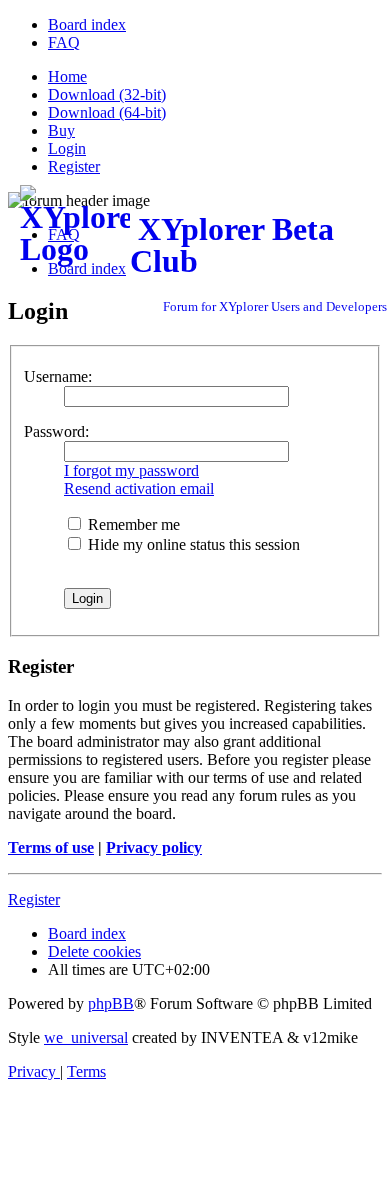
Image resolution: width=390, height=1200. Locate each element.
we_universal (86, 1037)
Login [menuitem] (67, 148)
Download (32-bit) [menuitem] (107, 94)
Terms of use (51, 847)
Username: (58, 376)
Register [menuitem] (74, 166)
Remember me (132, 524)
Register (34, 899)
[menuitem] (87, 24)
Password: (56, 431)
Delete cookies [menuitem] (94, 951)
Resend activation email (139, 488)
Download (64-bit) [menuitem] (107, 112)
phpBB (111, 1003)
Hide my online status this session (192, 544)
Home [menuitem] (67, 76)
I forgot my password (131, 470)
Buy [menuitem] (61, 130)
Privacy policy (154, 847)
